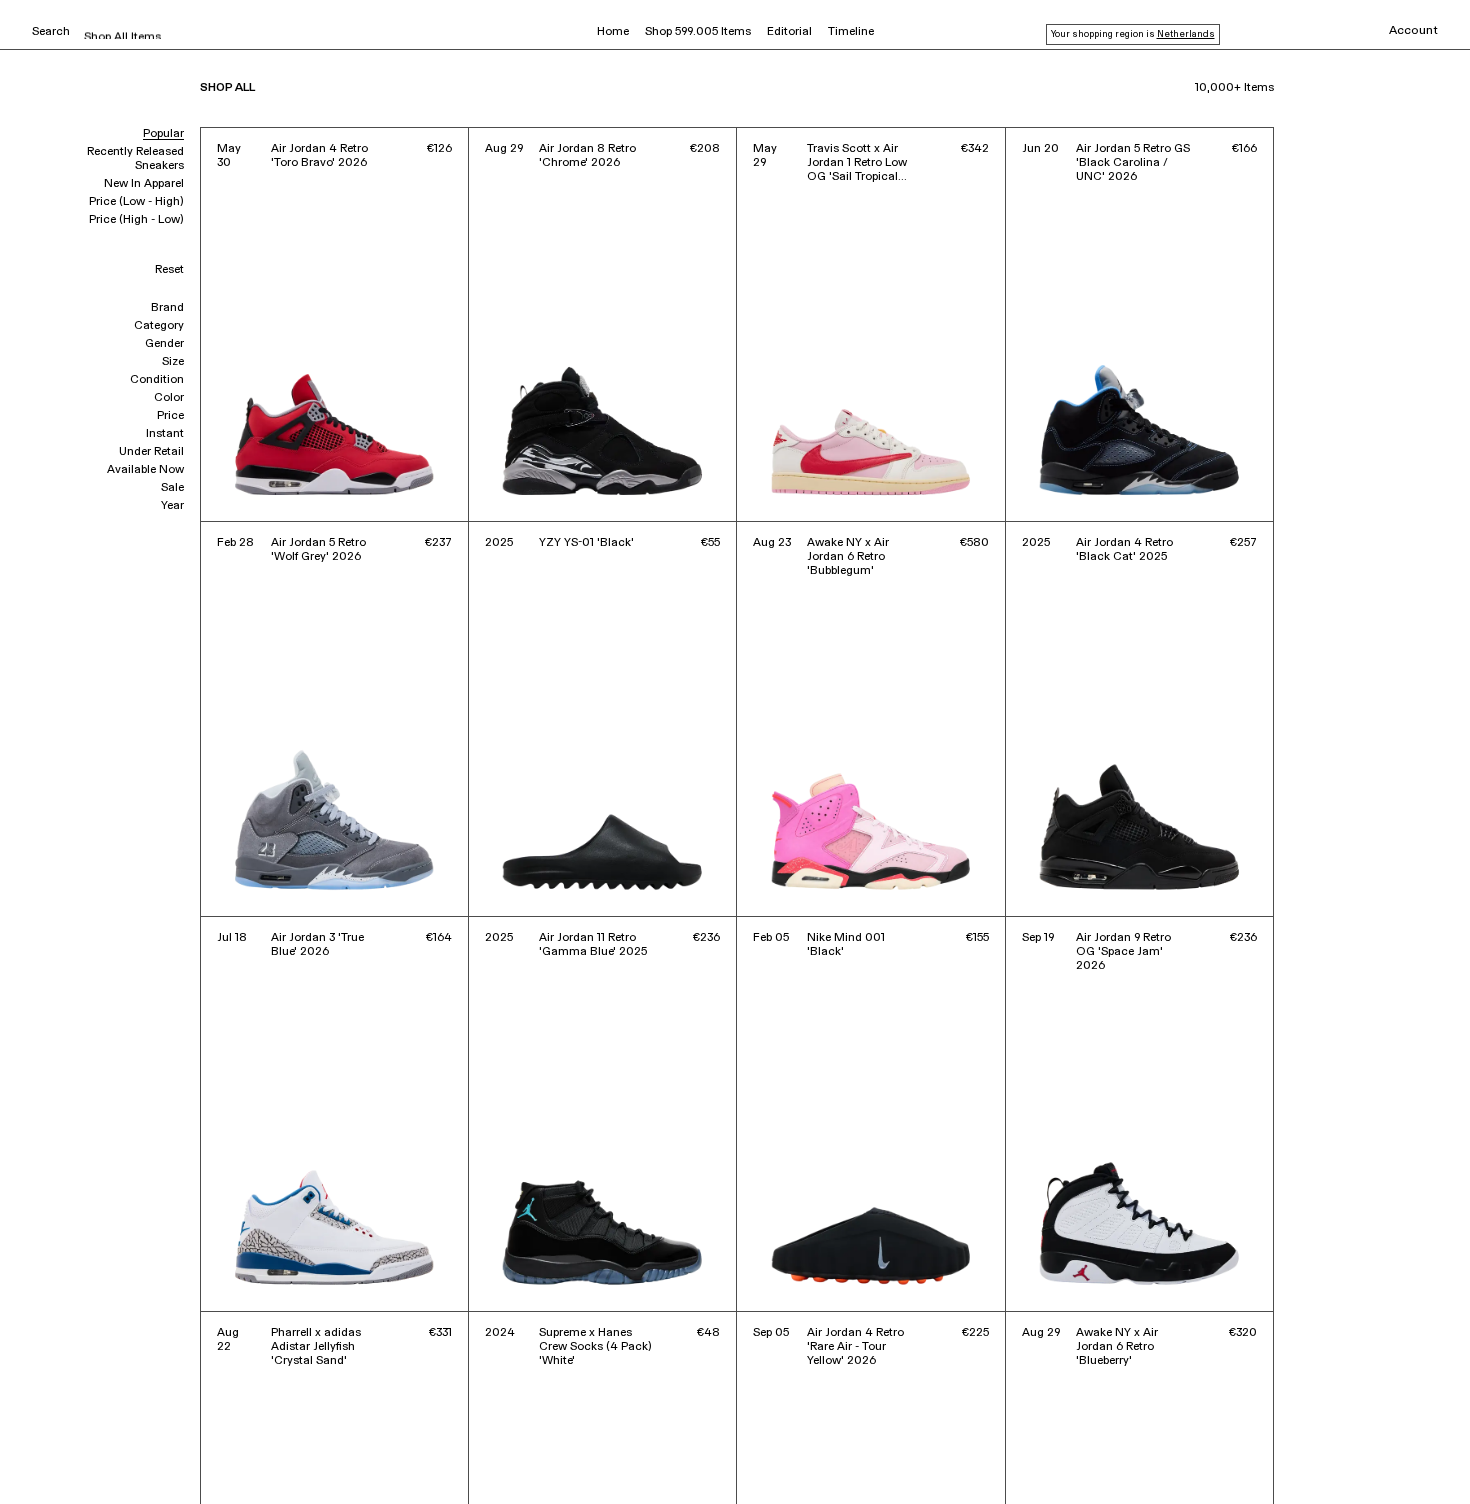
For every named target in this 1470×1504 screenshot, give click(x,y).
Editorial (789, 32)
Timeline (851, 32)
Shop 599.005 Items (698, 32)
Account (1413, 31)
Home (613, 32)
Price (170, 416)
